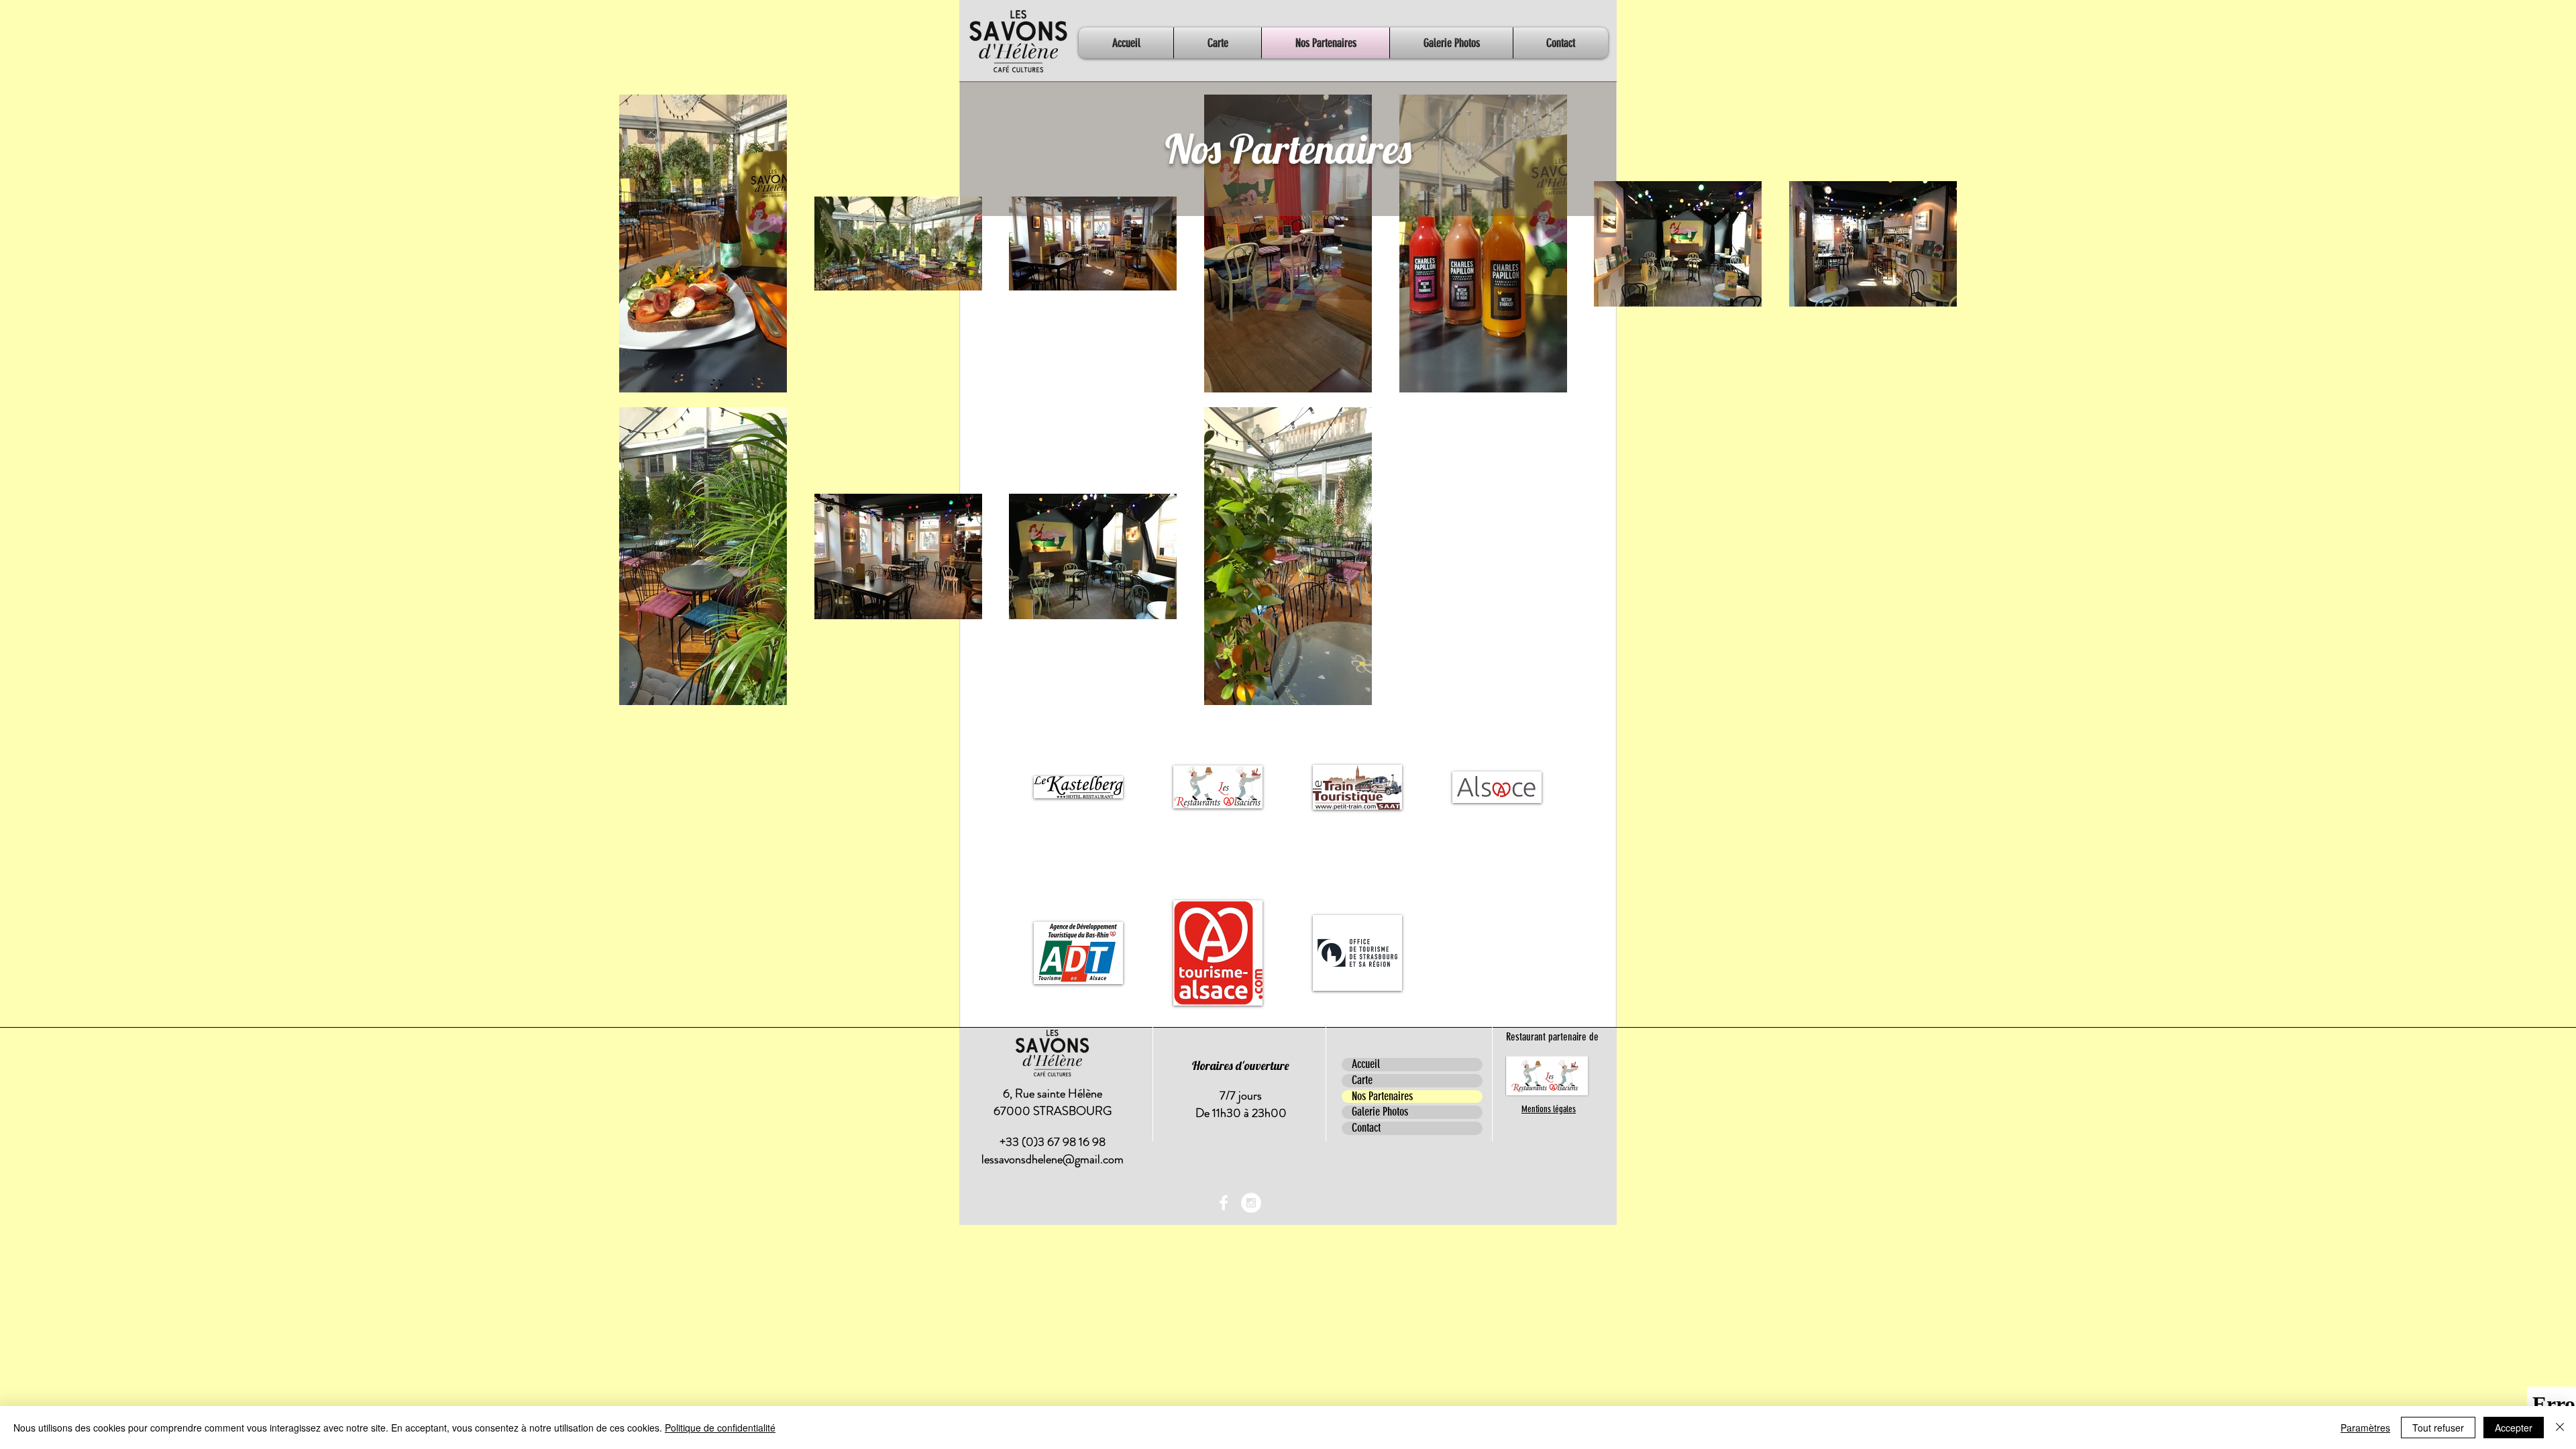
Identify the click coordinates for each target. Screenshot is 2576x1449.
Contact (1366, 1128)
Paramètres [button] (2365, 1428)
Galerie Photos (1380, 1112)
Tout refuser (2438, 1428)
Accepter (2514, 1428)
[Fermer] (2560, 1428)
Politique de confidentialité (720, 1428)
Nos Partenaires (1382, 1097)
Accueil (1366, 1065)
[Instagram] (1251, 1203)
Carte (1362, 1081)
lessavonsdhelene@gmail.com (1053, 1159)
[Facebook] (1224, 1203)
